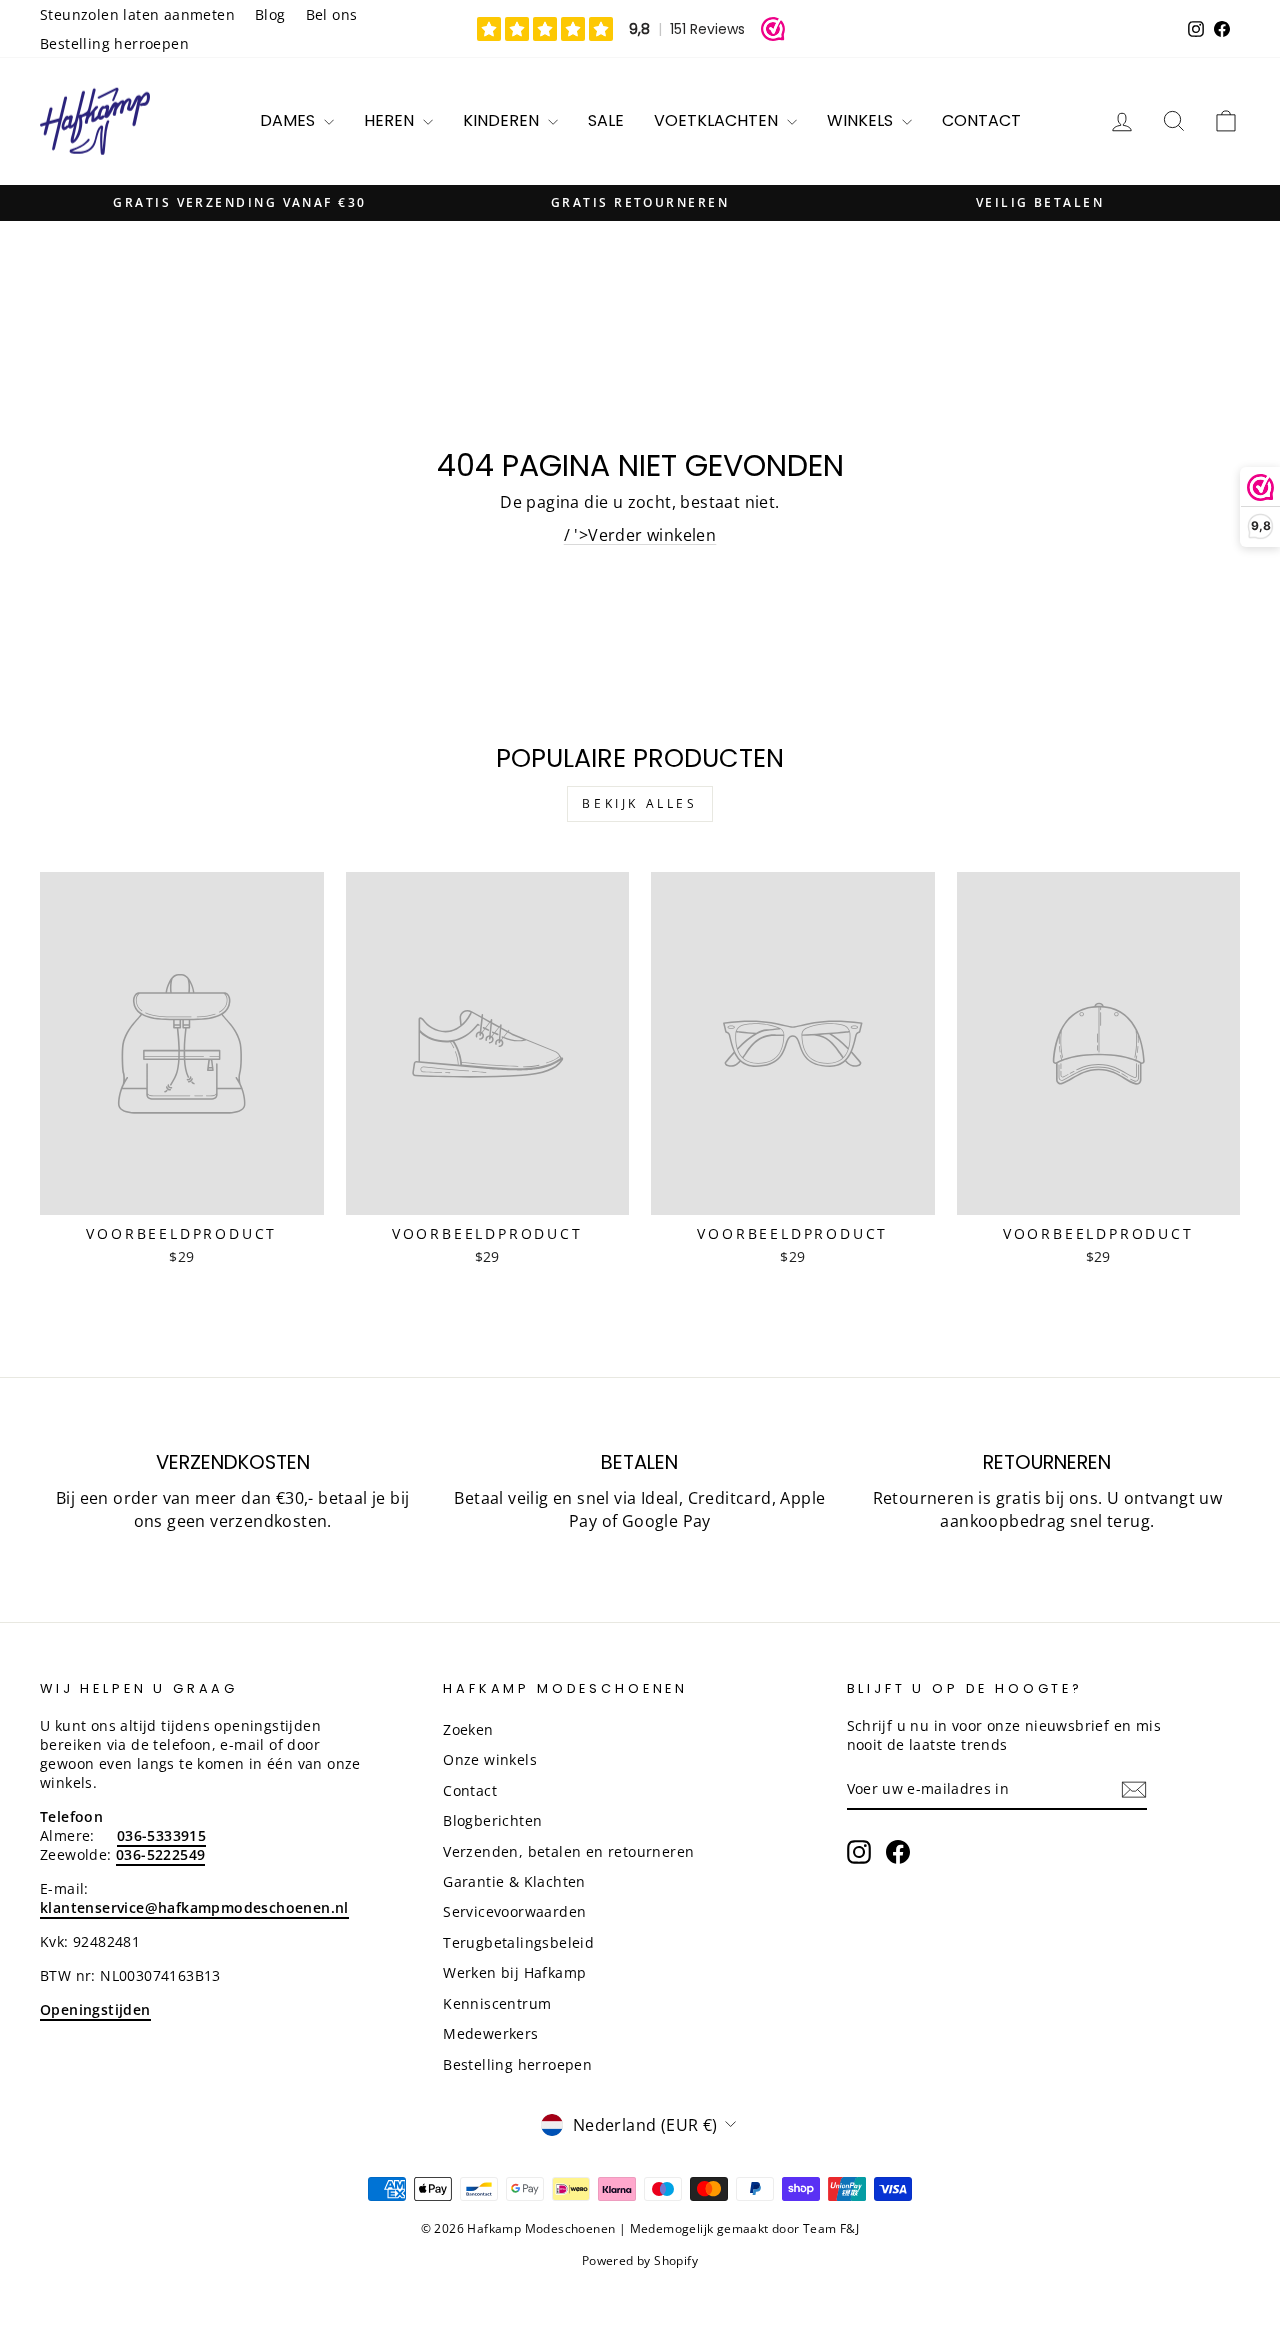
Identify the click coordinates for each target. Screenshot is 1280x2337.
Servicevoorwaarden (514, 1911)
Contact (981, 120)
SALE (606, 120)
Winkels (862, 120)
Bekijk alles (639, 803)
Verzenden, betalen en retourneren (568, 1851)
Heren (391, 120)
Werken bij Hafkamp (514, 1972)
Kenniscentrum (497, 2003)
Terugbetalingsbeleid (518, 1942)
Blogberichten (492, 1820)
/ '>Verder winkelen (640, 535)
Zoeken (468, 1729)
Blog (270, 14)
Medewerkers (490, 2033)
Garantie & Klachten (514, 1881)
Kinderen (503, 120)
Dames (289, 120)
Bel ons (332, 14)
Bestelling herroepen (114, 43)
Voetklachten (718, 120)
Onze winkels (490, 1759)
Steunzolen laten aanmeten (137, 14)
